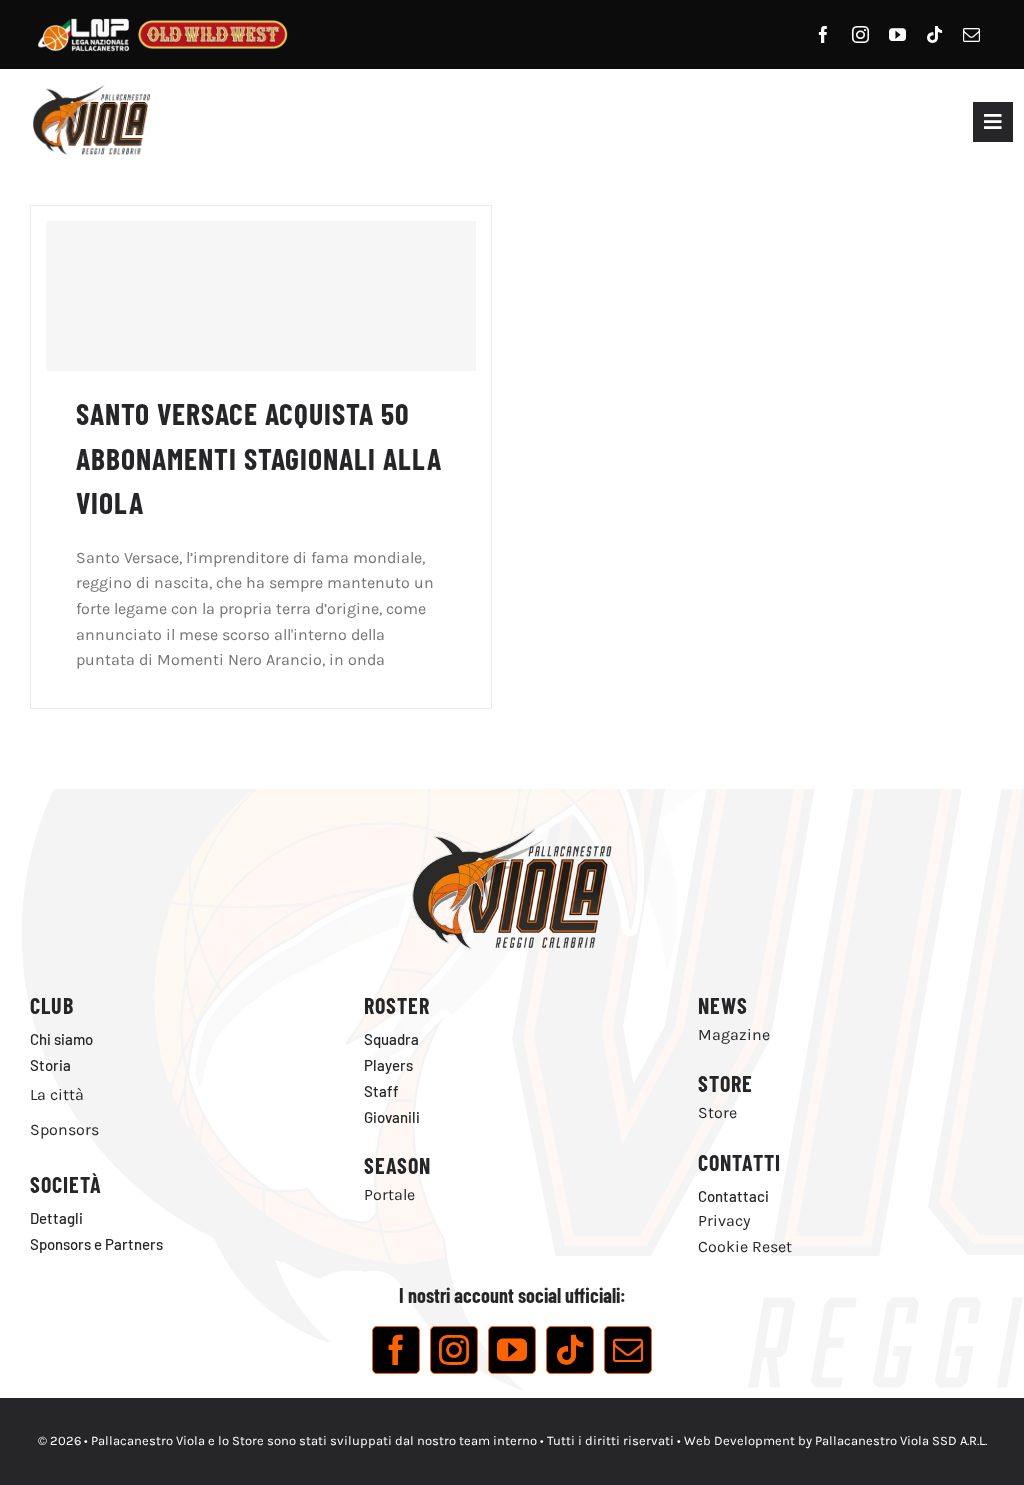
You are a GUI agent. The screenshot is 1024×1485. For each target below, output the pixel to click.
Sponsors (64, 1129)
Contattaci (733, 1196)
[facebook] (823, 34)
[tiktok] (934, 34)
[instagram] (860, 34)
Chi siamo (61, 1039)
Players (388, 1065)
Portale (389, 1194)
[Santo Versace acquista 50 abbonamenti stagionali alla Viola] (261, 296)
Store (717, 1112)
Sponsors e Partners (96, 1244)
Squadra (391, 1039)
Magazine (734, 1034)
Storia (50, 1065)
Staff (381, 1091)
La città (57, 1094)
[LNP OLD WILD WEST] (163, 17)
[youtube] (897, 34)
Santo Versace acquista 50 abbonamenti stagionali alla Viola (259, 457)
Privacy (724, 1220)
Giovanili (392, 1117)
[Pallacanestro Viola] (90, 91)
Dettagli (56, 1218)
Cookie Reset (745, 1246)
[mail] (971, 34)
